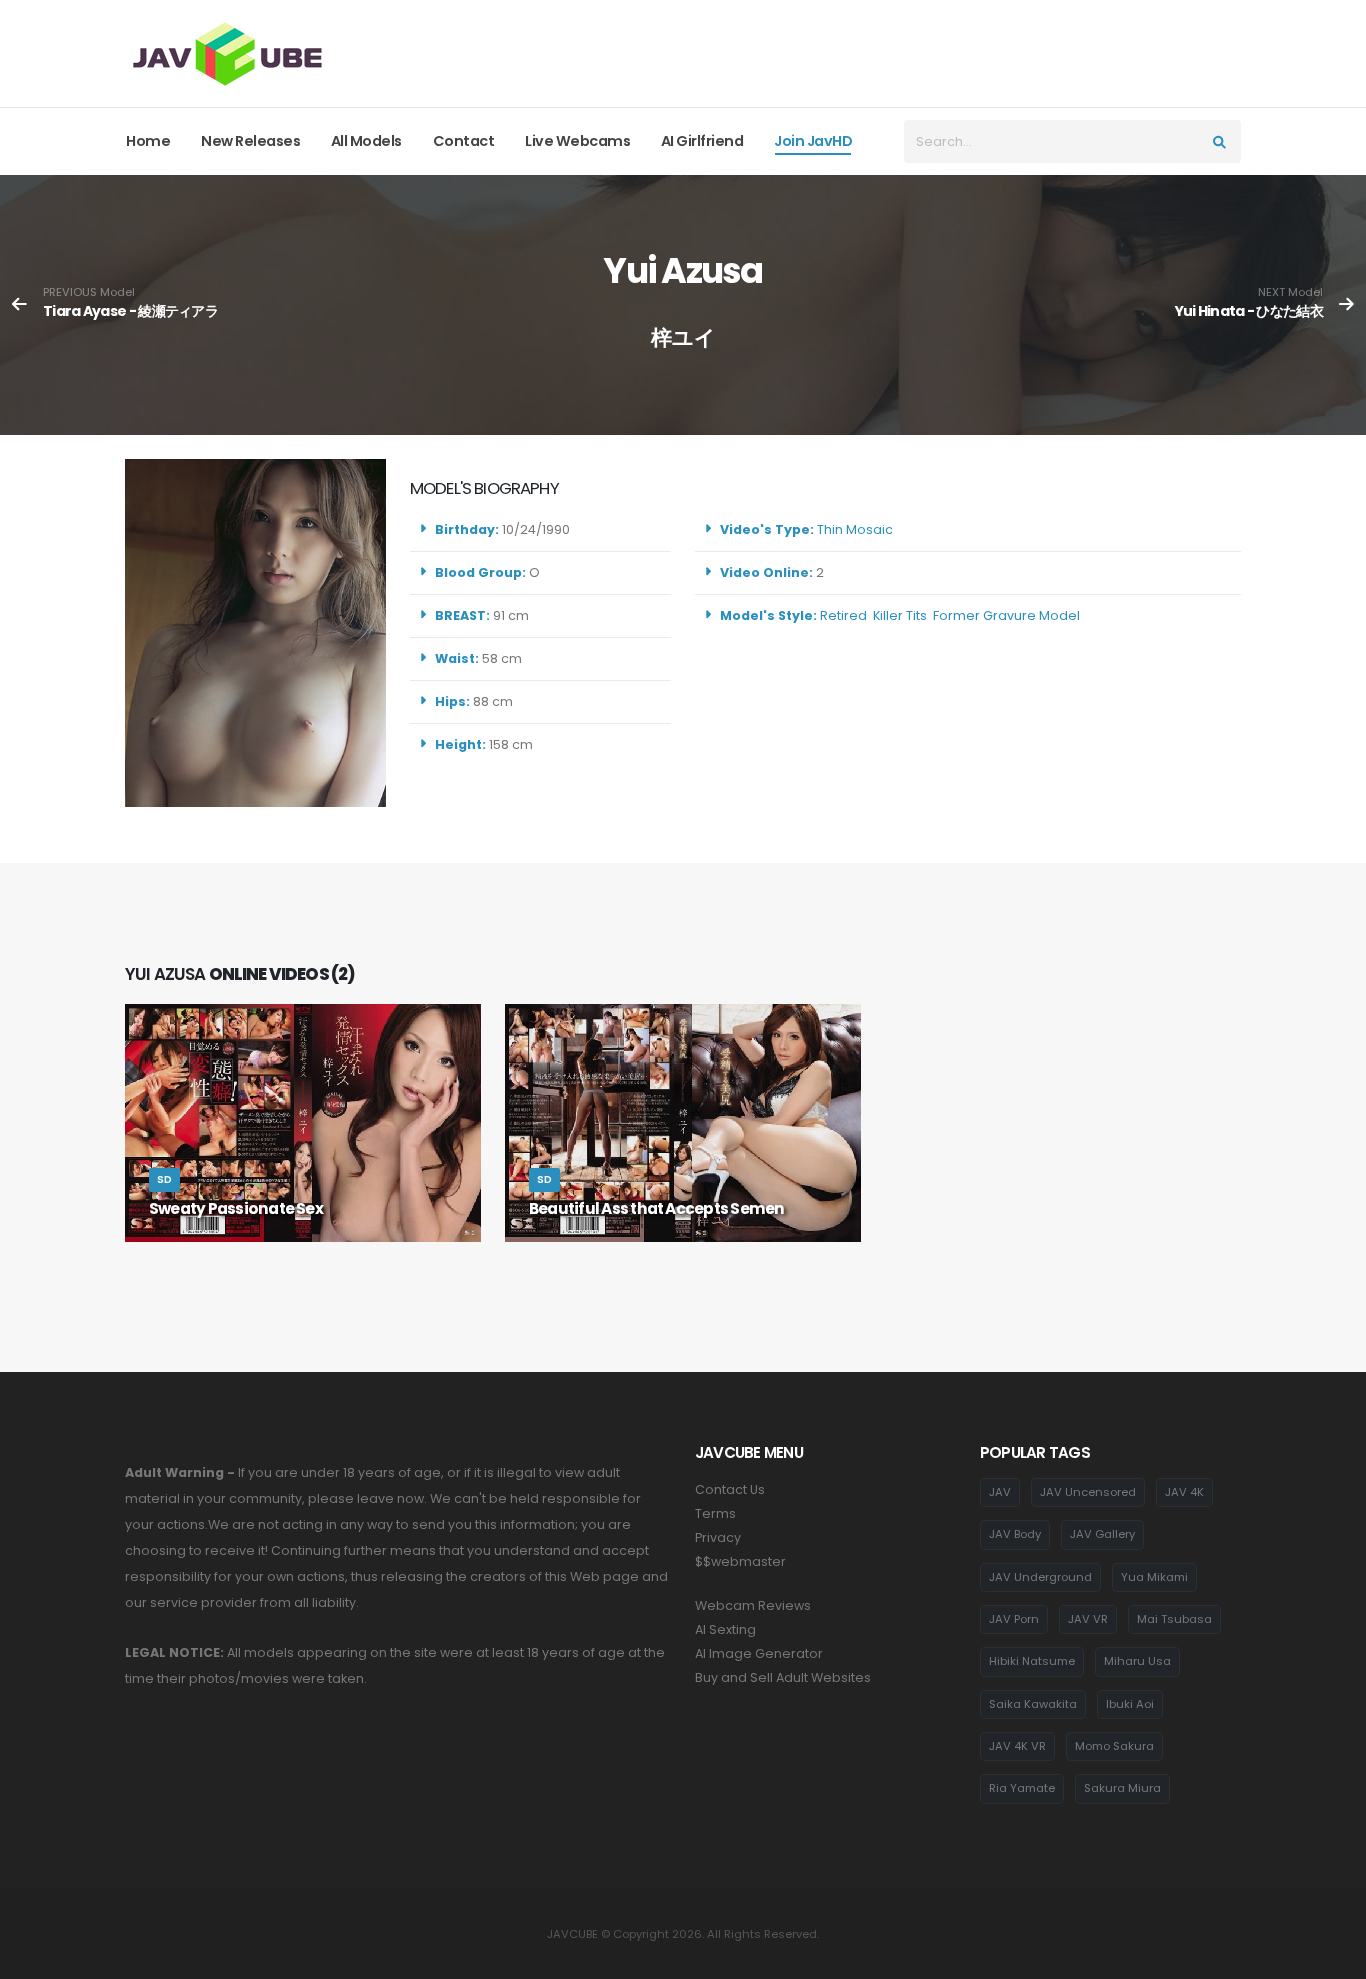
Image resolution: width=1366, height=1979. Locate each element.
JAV (1000, 1492)
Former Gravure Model (1006, 615)
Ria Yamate (1022, 1788)
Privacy (718, 1537)
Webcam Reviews (753, 1605)
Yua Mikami (1154, 1577)
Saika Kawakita (1033, 1704)
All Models (366, 141)
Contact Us (730, 1489)
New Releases (250, 141)
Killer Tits (900, 615)
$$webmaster (740, 1561)
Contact (464, 141)
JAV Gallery (1102, 1534)
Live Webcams (577, 141)
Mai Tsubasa (1174, 1619)
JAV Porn (1014, 1619)
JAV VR (1088, 1619)
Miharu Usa (1137, 1661)
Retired (843, 615)
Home (148, 141)
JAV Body (1015, 1534)
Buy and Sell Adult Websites (783, 1677)
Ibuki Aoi (1130, 1704)
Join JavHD (813, 141)
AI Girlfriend (702, 141)
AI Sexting (725, 1629)
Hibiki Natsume (1032, 1661)
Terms (715, 1513)
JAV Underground (1040, 1577)
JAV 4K (1184, 1492)
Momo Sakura (1114, 1746)
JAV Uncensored (1088, 1492)
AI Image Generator (759, 1653)
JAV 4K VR (1017, 1746)
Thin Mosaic (855, 529)
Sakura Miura (1122, 1788)
